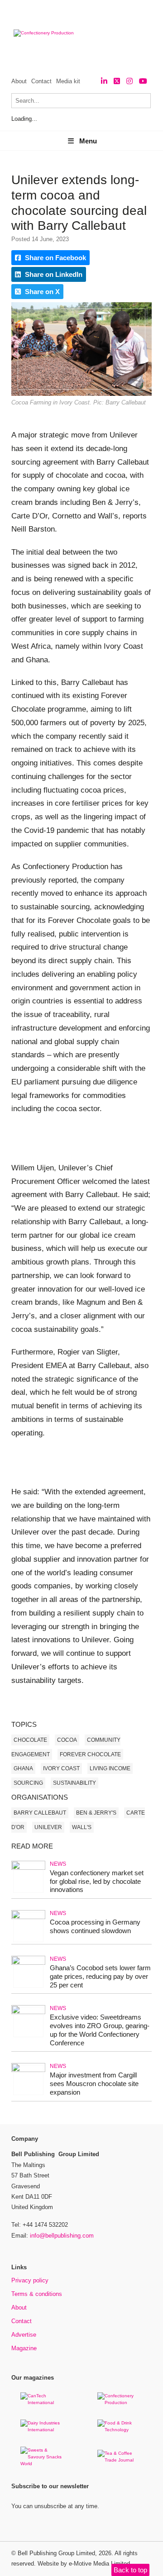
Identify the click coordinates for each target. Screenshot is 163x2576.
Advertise (24, 2335)
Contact (41, 81)
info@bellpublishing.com (62, 2236)
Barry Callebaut (40, 1813)
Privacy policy (30, 2280)
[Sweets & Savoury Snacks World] (43, 2464)
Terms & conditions (37, 2294)
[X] (117, 81)
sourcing (28, 1783)
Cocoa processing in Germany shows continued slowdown (95, 1926)
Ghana (23, 1768)
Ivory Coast (61, 1768)
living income (110, 1768)
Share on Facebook (55, 258)
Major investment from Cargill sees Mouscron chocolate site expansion (94, 2084)
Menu (88, 141)
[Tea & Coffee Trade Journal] (120, 2460)
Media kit (68, 81)
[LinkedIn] (104, 81)
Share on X (41, 292)
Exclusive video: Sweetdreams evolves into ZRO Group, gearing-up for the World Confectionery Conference (100, 2030)
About (19, 81)
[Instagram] (129, 81)
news (58, 1864)
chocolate (30, 1740)
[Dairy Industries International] (43, 2430)
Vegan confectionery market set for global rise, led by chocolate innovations (97, 1881)
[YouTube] (143, 81)
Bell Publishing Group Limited (56, 2553)
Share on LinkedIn (53, 274)
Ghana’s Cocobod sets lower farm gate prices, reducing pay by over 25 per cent (100, 1976)
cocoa (67, 1740)
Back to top (130, 2570)
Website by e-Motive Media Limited (84, 2564)
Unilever (48, 1827)
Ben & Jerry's (96, 1813)
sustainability (74, 1783)
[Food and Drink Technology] (120, 2430)
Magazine (24, 2348)
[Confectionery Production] (120, 2403)
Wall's (82, 1827)
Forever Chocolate (90, 1754)
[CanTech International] (43, 2403)
